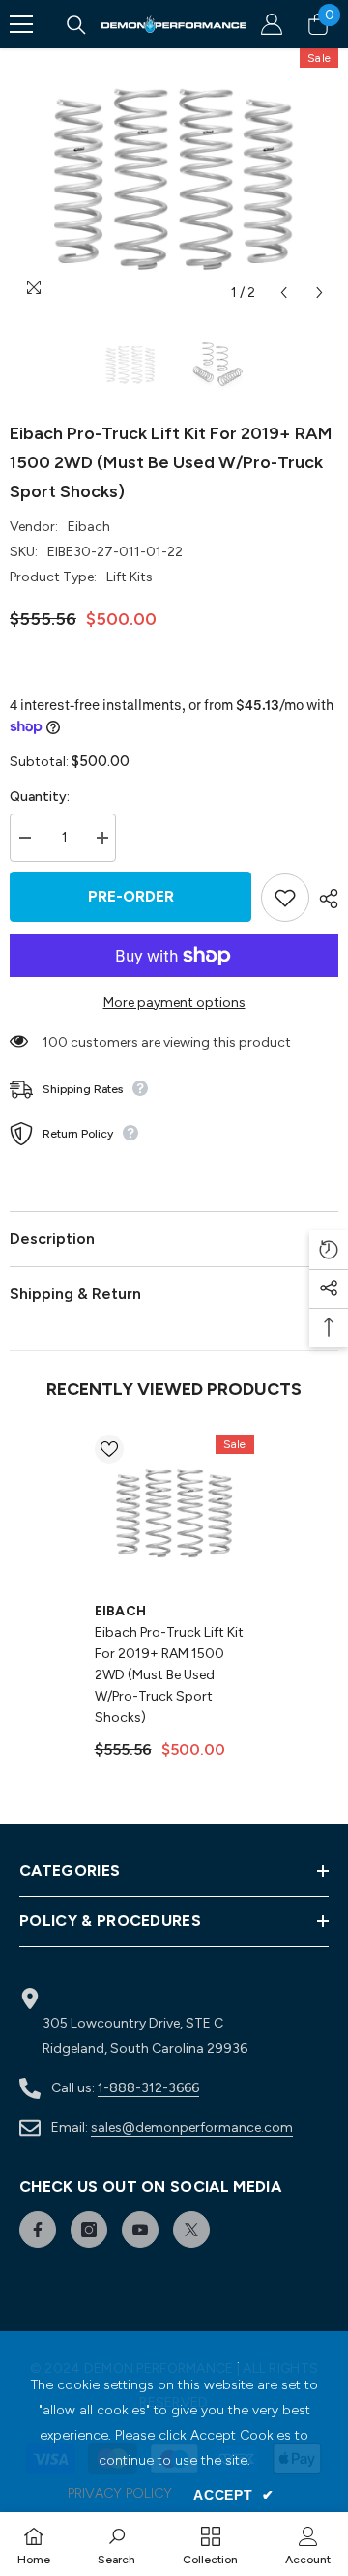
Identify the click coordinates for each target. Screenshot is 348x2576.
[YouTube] (140, 2230)
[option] (174, 180)
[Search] (76, 25)
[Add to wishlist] (285, 898)
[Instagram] (89, 2230)
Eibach (89, 527)
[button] (284, 293)
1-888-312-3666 (148, 2088)
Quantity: (40, 797)
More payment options (174, 1003)
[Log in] (272, 24)
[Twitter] (191, 2230)
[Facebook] (38, 2230)
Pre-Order (131, 896)
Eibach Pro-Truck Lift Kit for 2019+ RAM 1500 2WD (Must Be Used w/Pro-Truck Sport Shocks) (169, 1675)
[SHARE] (324, 899)
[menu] (21, 24)
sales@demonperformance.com (192, 2128)
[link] (116, 2544)
